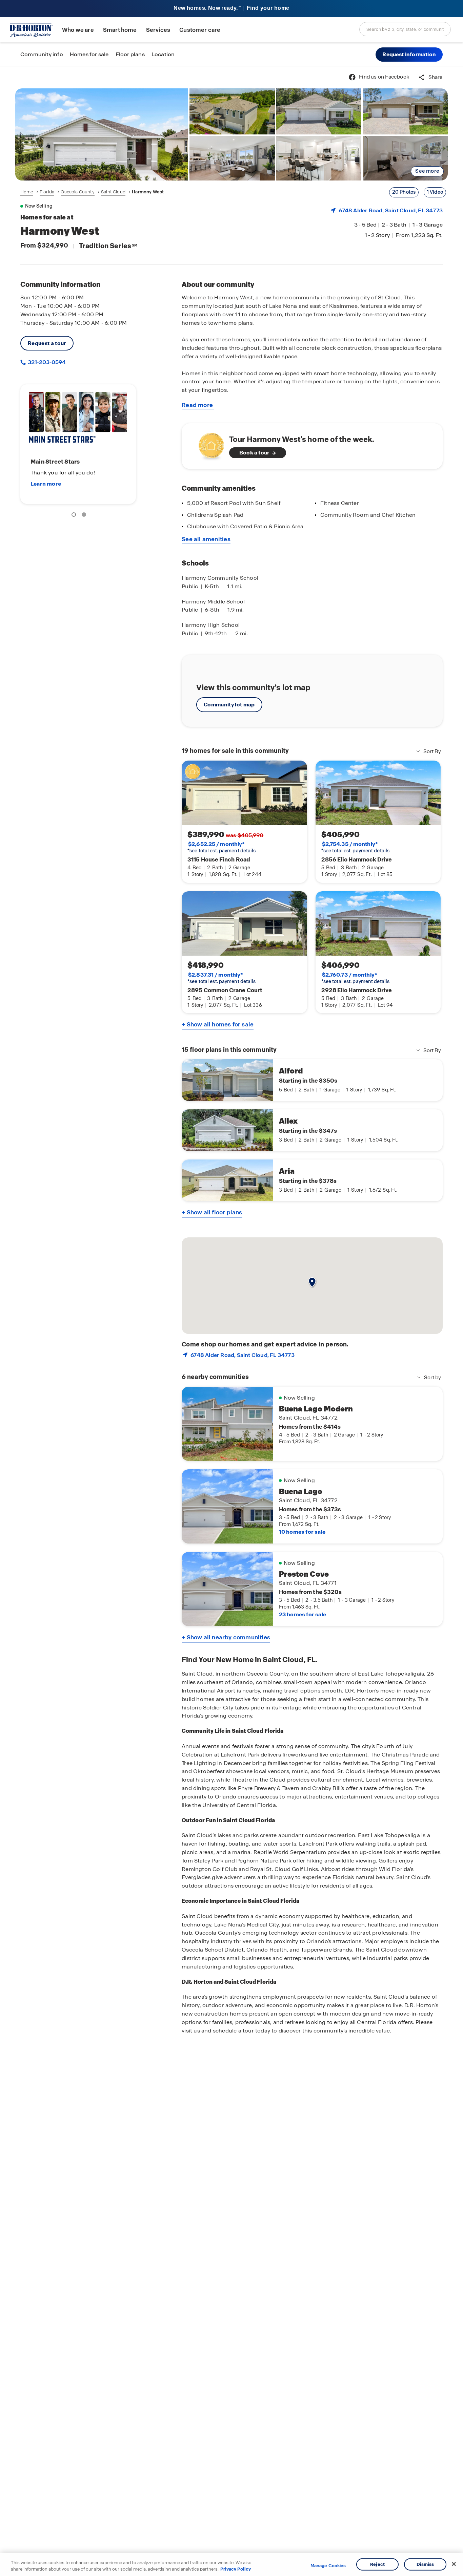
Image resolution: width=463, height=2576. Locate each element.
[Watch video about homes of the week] (208, 444)
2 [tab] (85, 516)
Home (27, 192)
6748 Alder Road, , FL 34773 (391, 210)
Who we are (78, 30)
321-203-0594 (46, 362)
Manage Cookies (328, 2566)
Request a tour (47, 343)
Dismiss (425, 2564)
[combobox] (405, 29)
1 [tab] (75, 516)
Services (158, 30)
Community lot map (229, 705)
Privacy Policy (236, 2569)
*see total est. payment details (222, 847)
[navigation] (92, 192)
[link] (102, 134)
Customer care (200, 30)
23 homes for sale (303, 1614)
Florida (47, 192)
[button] (409, 55)
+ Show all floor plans (212, 1212)
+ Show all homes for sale (218, 1024)
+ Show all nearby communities (226, 1637)
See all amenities (206, 539)
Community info (42, 54)
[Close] (454, 2564)
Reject (377, 2564)
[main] (231, 1321)
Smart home (120, 30)
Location (163, 54)
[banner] (231, 9)
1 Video (435, 192)
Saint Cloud (113, 192)
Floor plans (130, 54)
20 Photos (404, 192)
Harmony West (148, 192)
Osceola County (77, 192)
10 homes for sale (302, 1532)
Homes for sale (89, 54)
